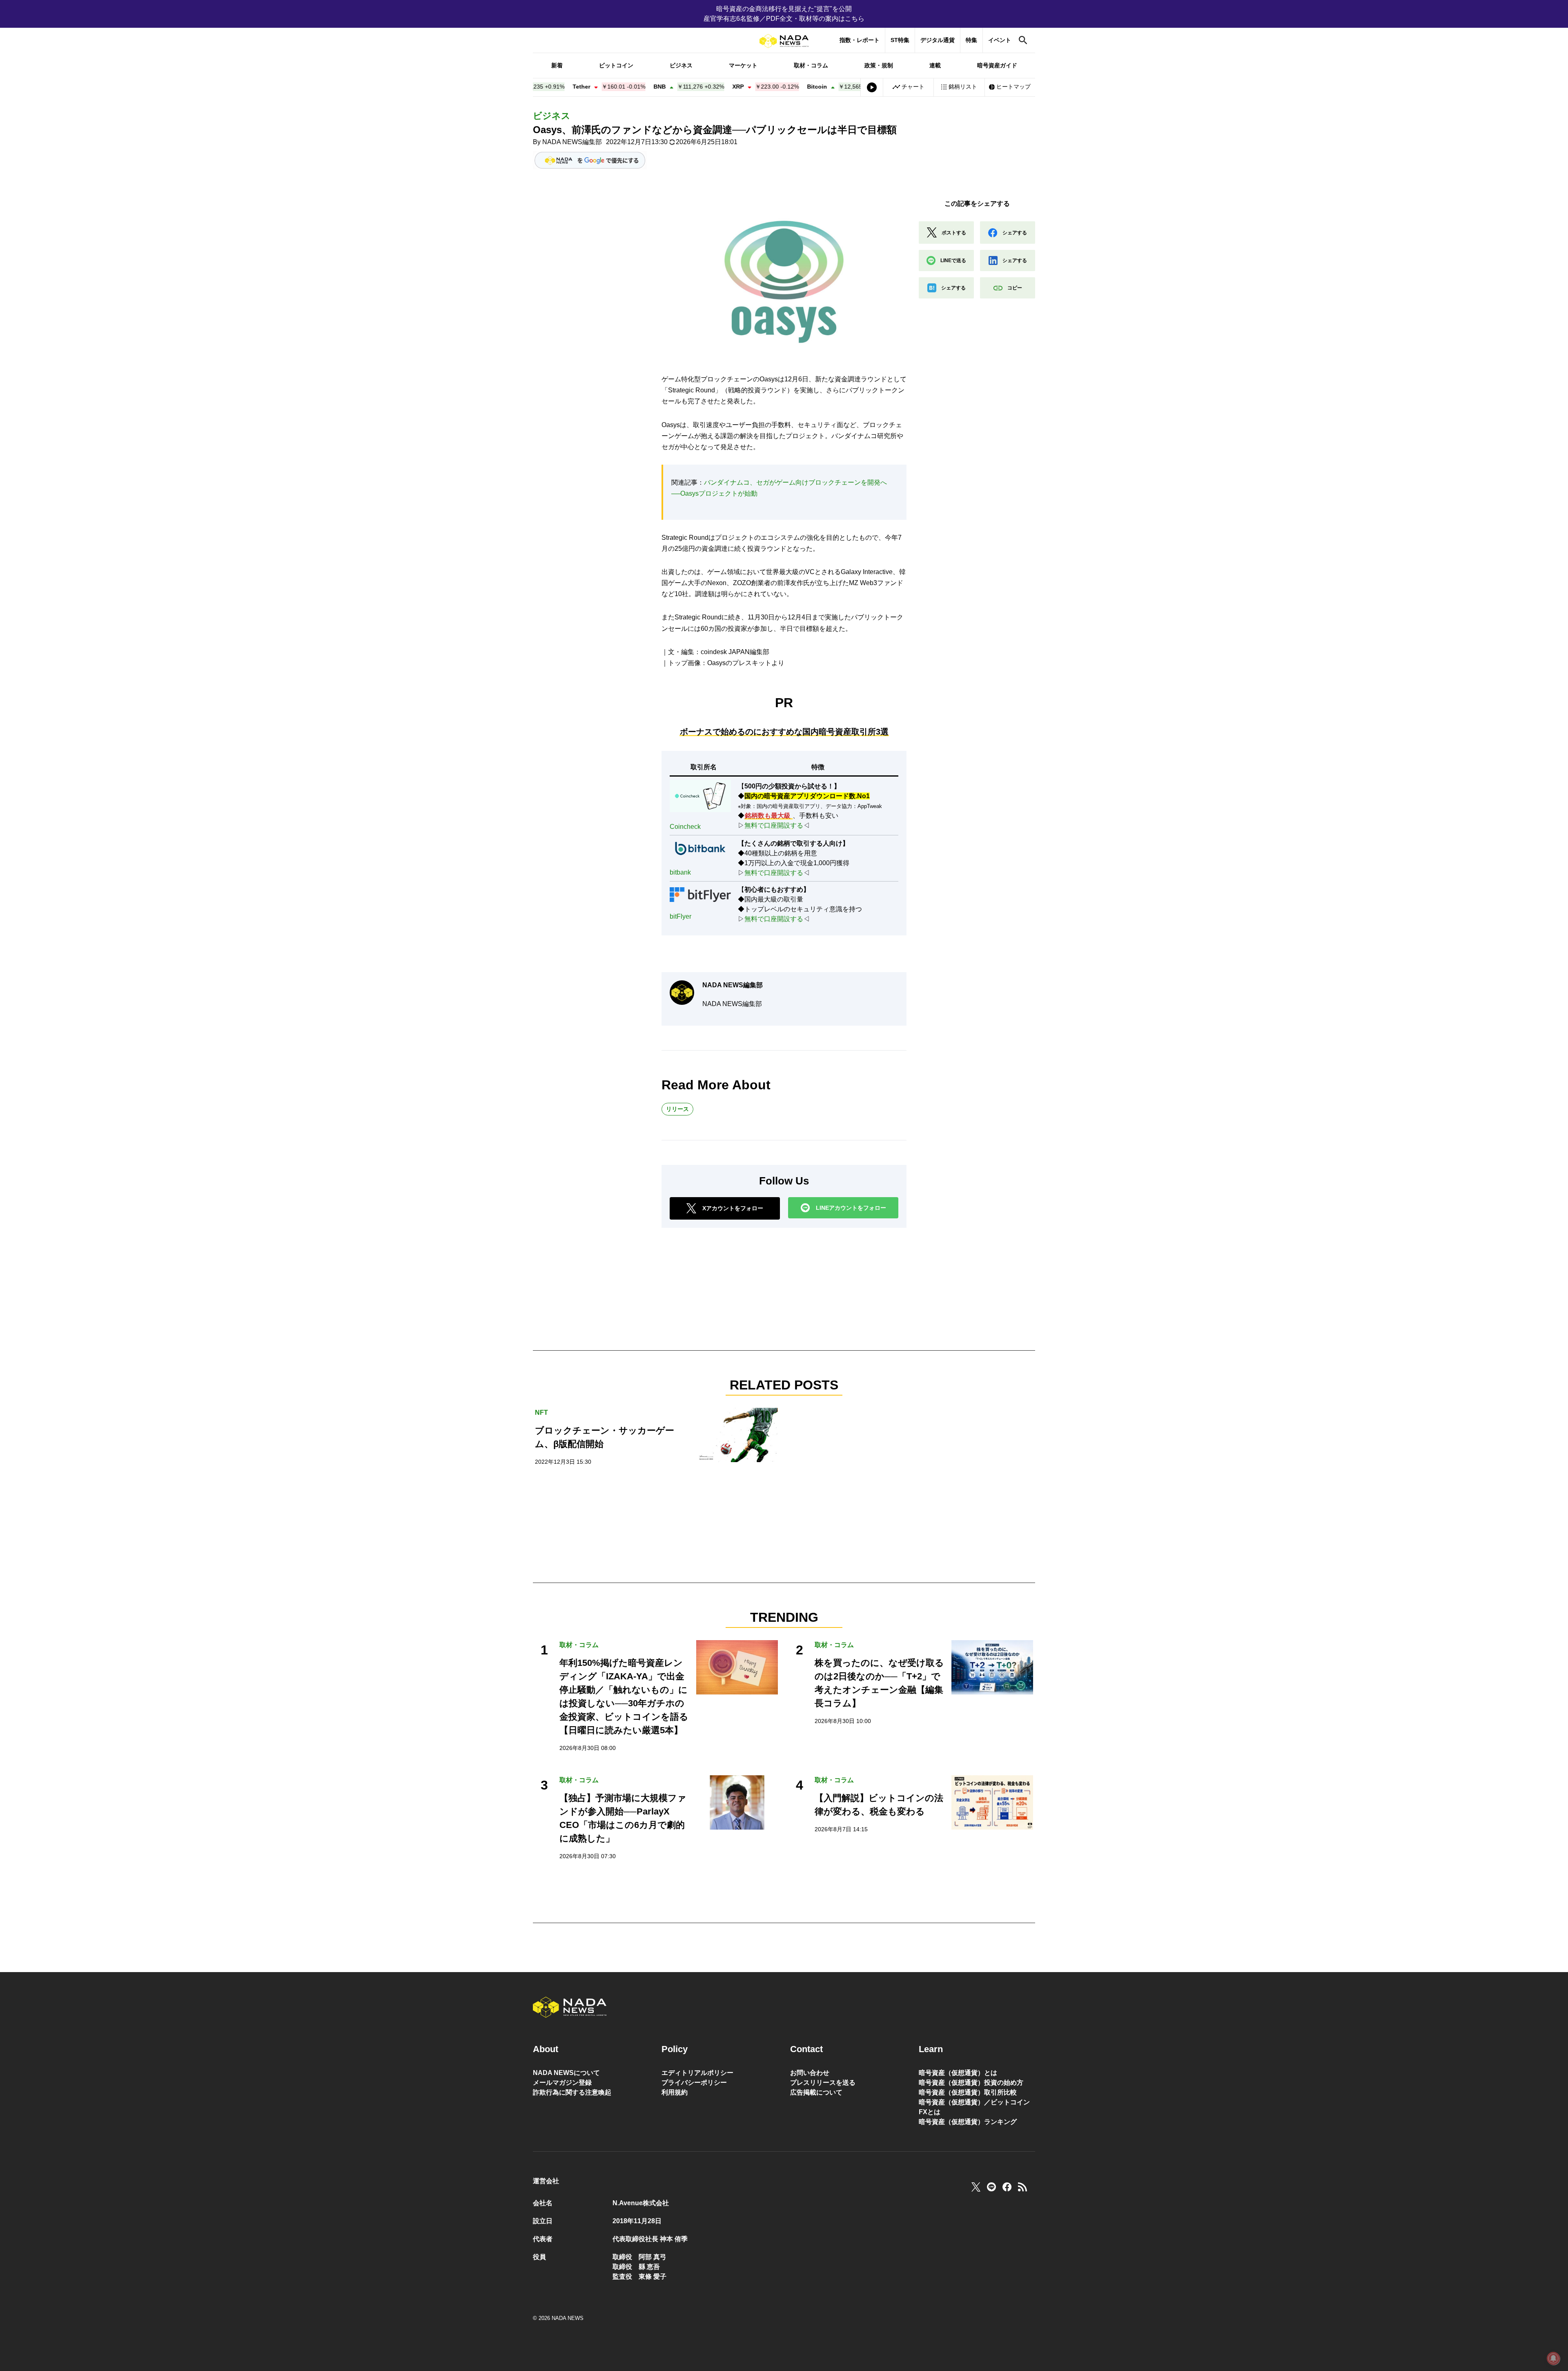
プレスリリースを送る (823, 2083)
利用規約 (675, 2092)
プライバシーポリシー (694, 2083)
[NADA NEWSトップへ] (784, 41)
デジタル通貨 (938, 40)
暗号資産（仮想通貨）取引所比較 (968, 2092)
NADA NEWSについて (566, 2073)
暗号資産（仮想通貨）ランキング (968, 2122)
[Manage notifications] (1553, 2358)
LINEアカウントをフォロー (851, 1208)
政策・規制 (879, 65)
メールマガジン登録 (562, 2083)
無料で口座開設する (774, 825)
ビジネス (681, 65)
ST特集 (900, 40)
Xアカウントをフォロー (733, 1208)
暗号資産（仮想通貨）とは (958, 2073)
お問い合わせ (810, 2073)
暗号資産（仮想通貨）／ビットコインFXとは (974, 2107)
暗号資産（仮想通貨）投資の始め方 (971, 2083)
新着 (557, 65)
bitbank (680, 872)
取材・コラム (811, 65)
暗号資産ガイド (997, 65)
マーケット (743, 65)
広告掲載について (816, 2092)
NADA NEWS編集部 (572, 142)
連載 (935, 65)
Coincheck (685, 827)
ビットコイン (616, 65)
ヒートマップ (1013, 87)
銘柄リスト (963, 87)
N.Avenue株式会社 (641, 2203)
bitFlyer (680, 916)
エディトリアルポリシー (697, 2073)
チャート (913, 87)
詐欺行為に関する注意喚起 (572, 2092)
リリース (677, 1109)
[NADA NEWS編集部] (682, 993)
